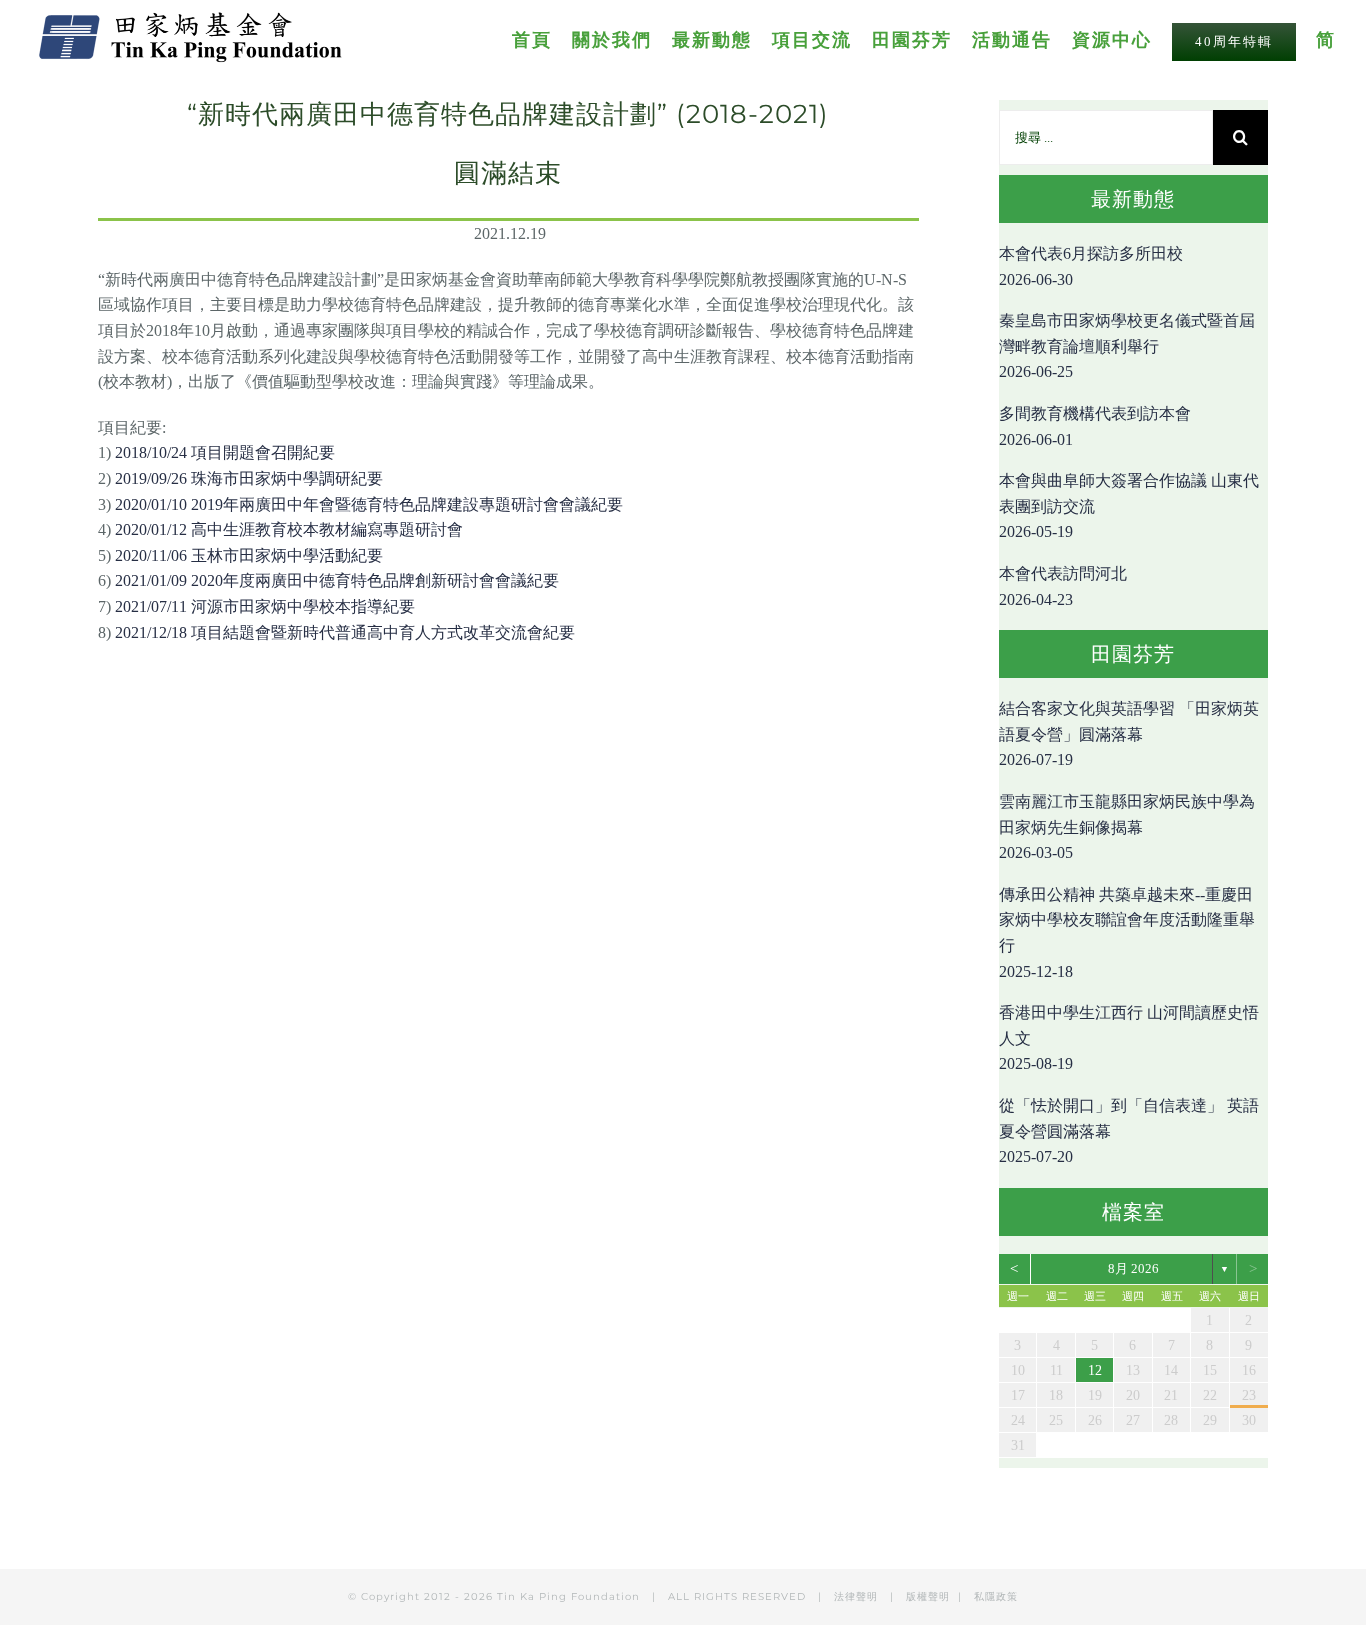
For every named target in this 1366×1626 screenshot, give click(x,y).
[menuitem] (542, 39)
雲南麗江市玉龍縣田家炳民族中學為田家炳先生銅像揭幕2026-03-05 (1127, 827)
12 (1095, 1370)
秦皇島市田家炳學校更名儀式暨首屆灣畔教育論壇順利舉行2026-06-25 (1127, 346)
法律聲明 (858, 1596)
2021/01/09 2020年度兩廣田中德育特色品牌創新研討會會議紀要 (337, 580)
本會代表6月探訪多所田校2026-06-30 (1091, 266)
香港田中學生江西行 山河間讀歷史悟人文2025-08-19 (1129, 1038)
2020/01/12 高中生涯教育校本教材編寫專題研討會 (289, 529)
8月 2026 (1133, 1268)
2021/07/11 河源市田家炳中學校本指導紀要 (265, 606)
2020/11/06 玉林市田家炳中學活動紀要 (249, 555)
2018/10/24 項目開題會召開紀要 (225, 452)
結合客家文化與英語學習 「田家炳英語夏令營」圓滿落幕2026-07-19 (1129, 734)
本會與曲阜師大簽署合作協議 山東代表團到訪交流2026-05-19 (1129, 506)
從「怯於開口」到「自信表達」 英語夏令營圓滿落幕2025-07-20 (1129, 1131)
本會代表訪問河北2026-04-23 (1063, 586)
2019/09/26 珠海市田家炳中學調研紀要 (249, 478)
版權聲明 (928, 1596)
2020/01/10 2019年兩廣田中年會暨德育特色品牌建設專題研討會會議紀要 (369, 504)
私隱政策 (996, 1596)
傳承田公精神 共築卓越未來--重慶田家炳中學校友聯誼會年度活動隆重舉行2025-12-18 (1127, 933)
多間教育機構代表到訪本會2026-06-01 (1095, 426)
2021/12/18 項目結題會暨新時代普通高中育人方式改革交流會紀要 (345, 632)
